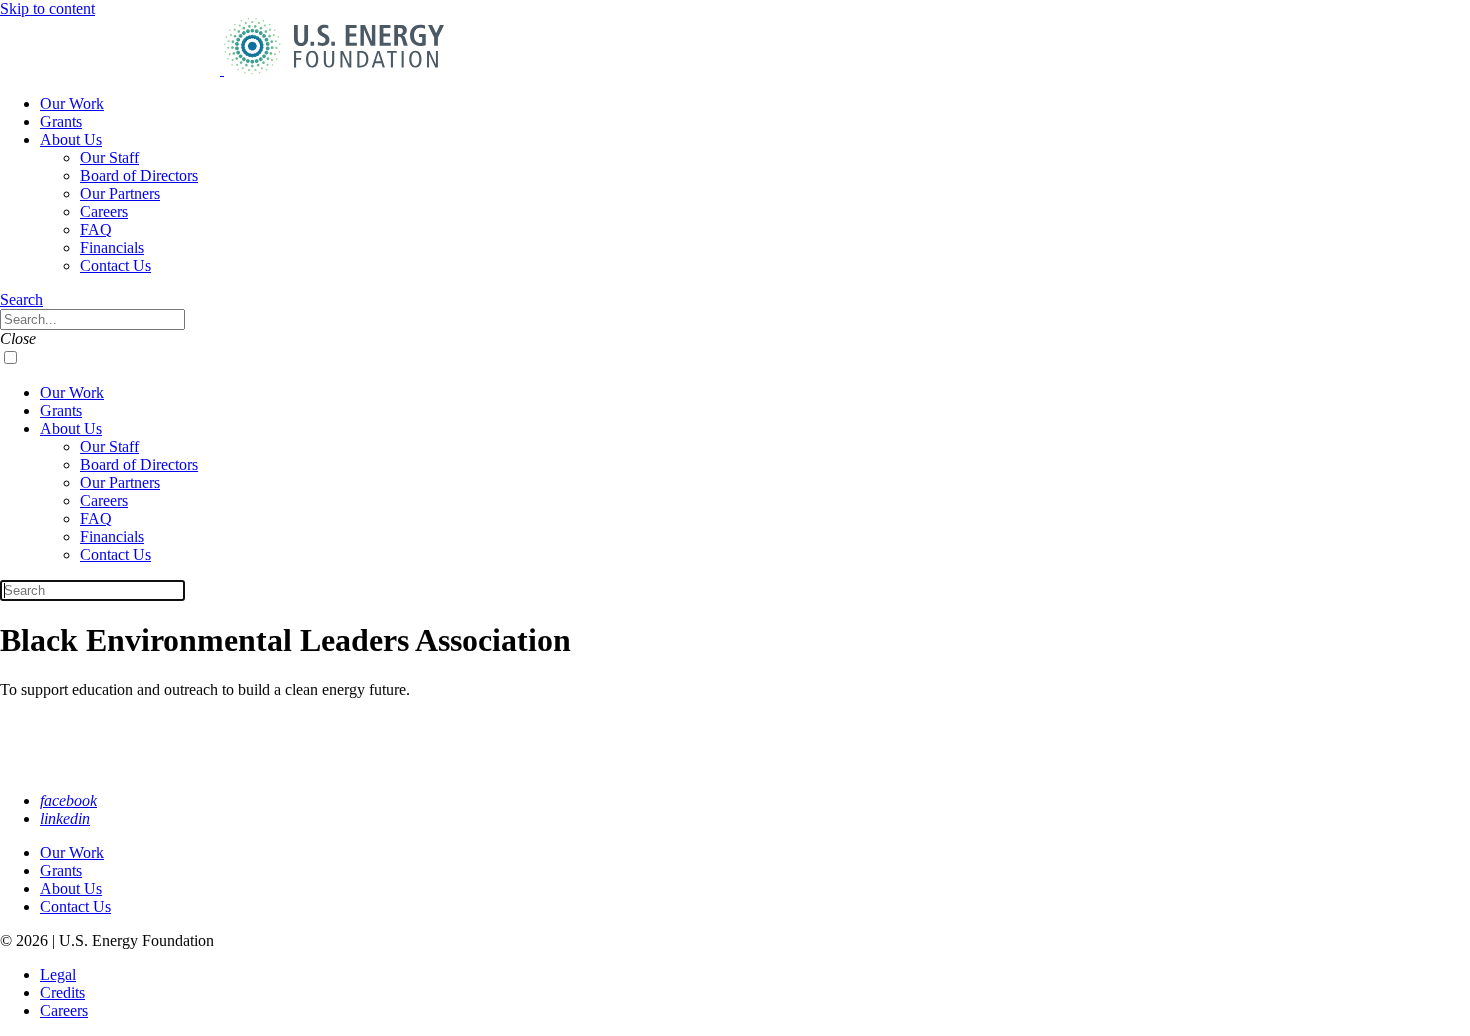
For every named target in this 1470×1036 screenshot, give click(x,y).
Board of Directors (139, 175)
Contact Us (115, 265)
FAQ (96, 229)
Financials (112, 247)
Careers (104, 211)
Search (21, 299)
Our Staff (109, 157)
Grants (61, 121)
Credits (62, 992)
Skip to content (47, 8)
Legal (58, 974)
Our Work (72, 103)
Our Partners (120, 193)
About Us (71, 139)
